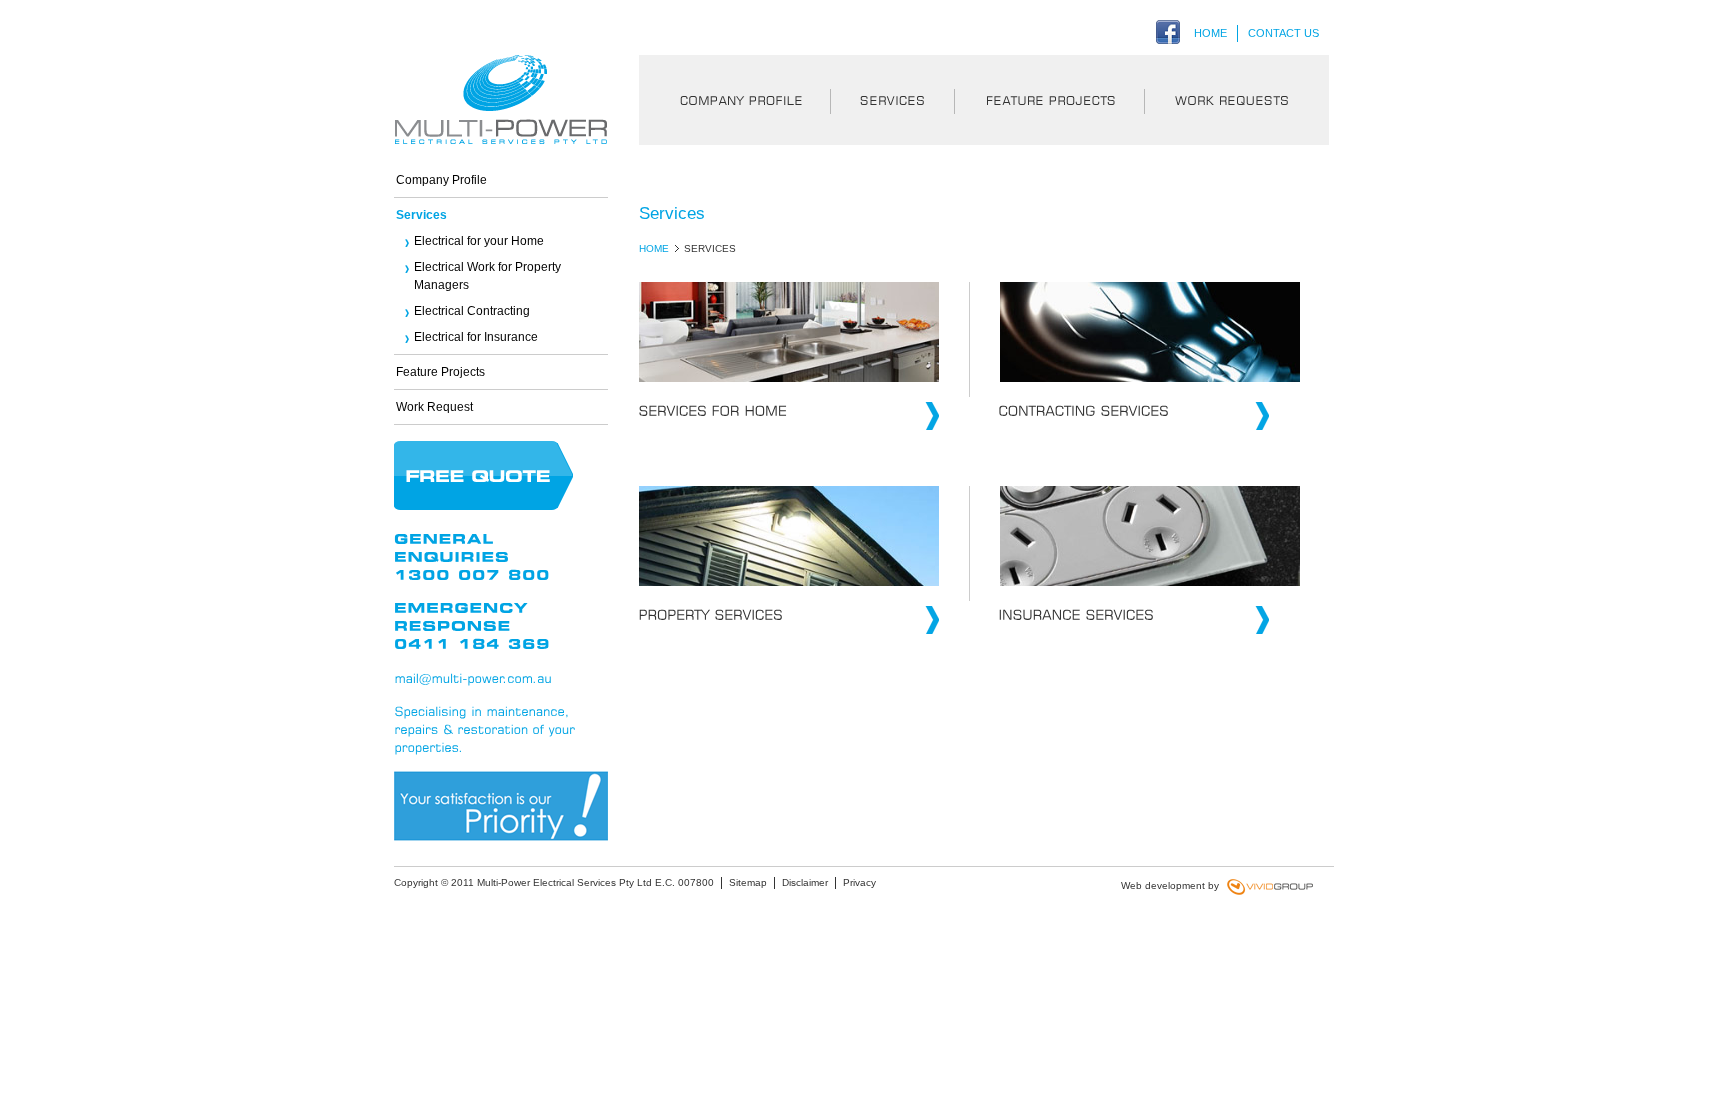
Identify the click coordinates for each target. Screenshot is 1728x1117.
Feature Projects (1049, 100)
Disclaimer (805, 882)
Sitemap (748, 882)
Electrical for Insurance (476, 337)
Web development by (1173, 885)
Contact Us (1283, 33)
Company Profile (734, 100)
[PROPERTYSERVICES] (789, 623)
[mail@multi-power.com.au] (473, 678)
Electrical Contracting (472, 311)
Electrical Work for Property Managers (487, 276)
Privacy (859, 882)
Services (892, 100)
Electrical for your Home (479, 241)
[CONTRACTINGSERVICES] (1119, 419)
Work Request (1236, 100)
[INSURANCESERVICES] (1119, 623)
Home (1210, 33)
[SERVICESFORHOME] (789, 419)
